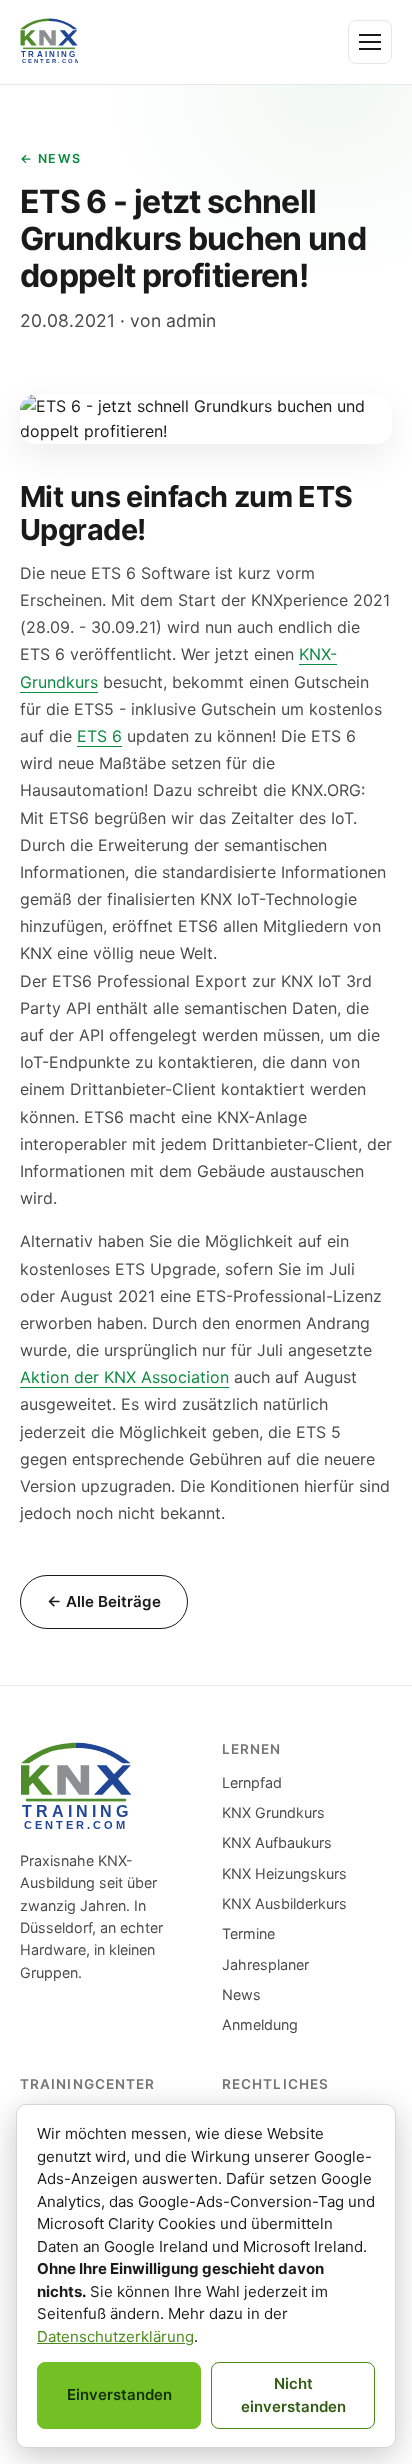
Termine (248, 1933)
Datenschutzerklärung (115, 2336)
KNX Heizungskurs (284, 1873)
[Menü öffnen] (370, 42)
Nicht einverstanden (293, 2395)
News (241, 1994)
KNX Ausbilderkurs (284, 1903)
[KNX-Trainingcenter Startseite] (49, 42)
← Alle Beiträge (104, 1601)
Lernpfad (252, 1782)
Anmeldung (260, 2024)
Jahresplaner (265, 1964)
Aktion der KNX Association (124, 1377)
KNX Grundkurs (273, 1812)
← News (51, 158)
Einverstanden (119, 2394)
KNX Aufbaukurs (277, 1842)
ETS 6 (99, 736)
